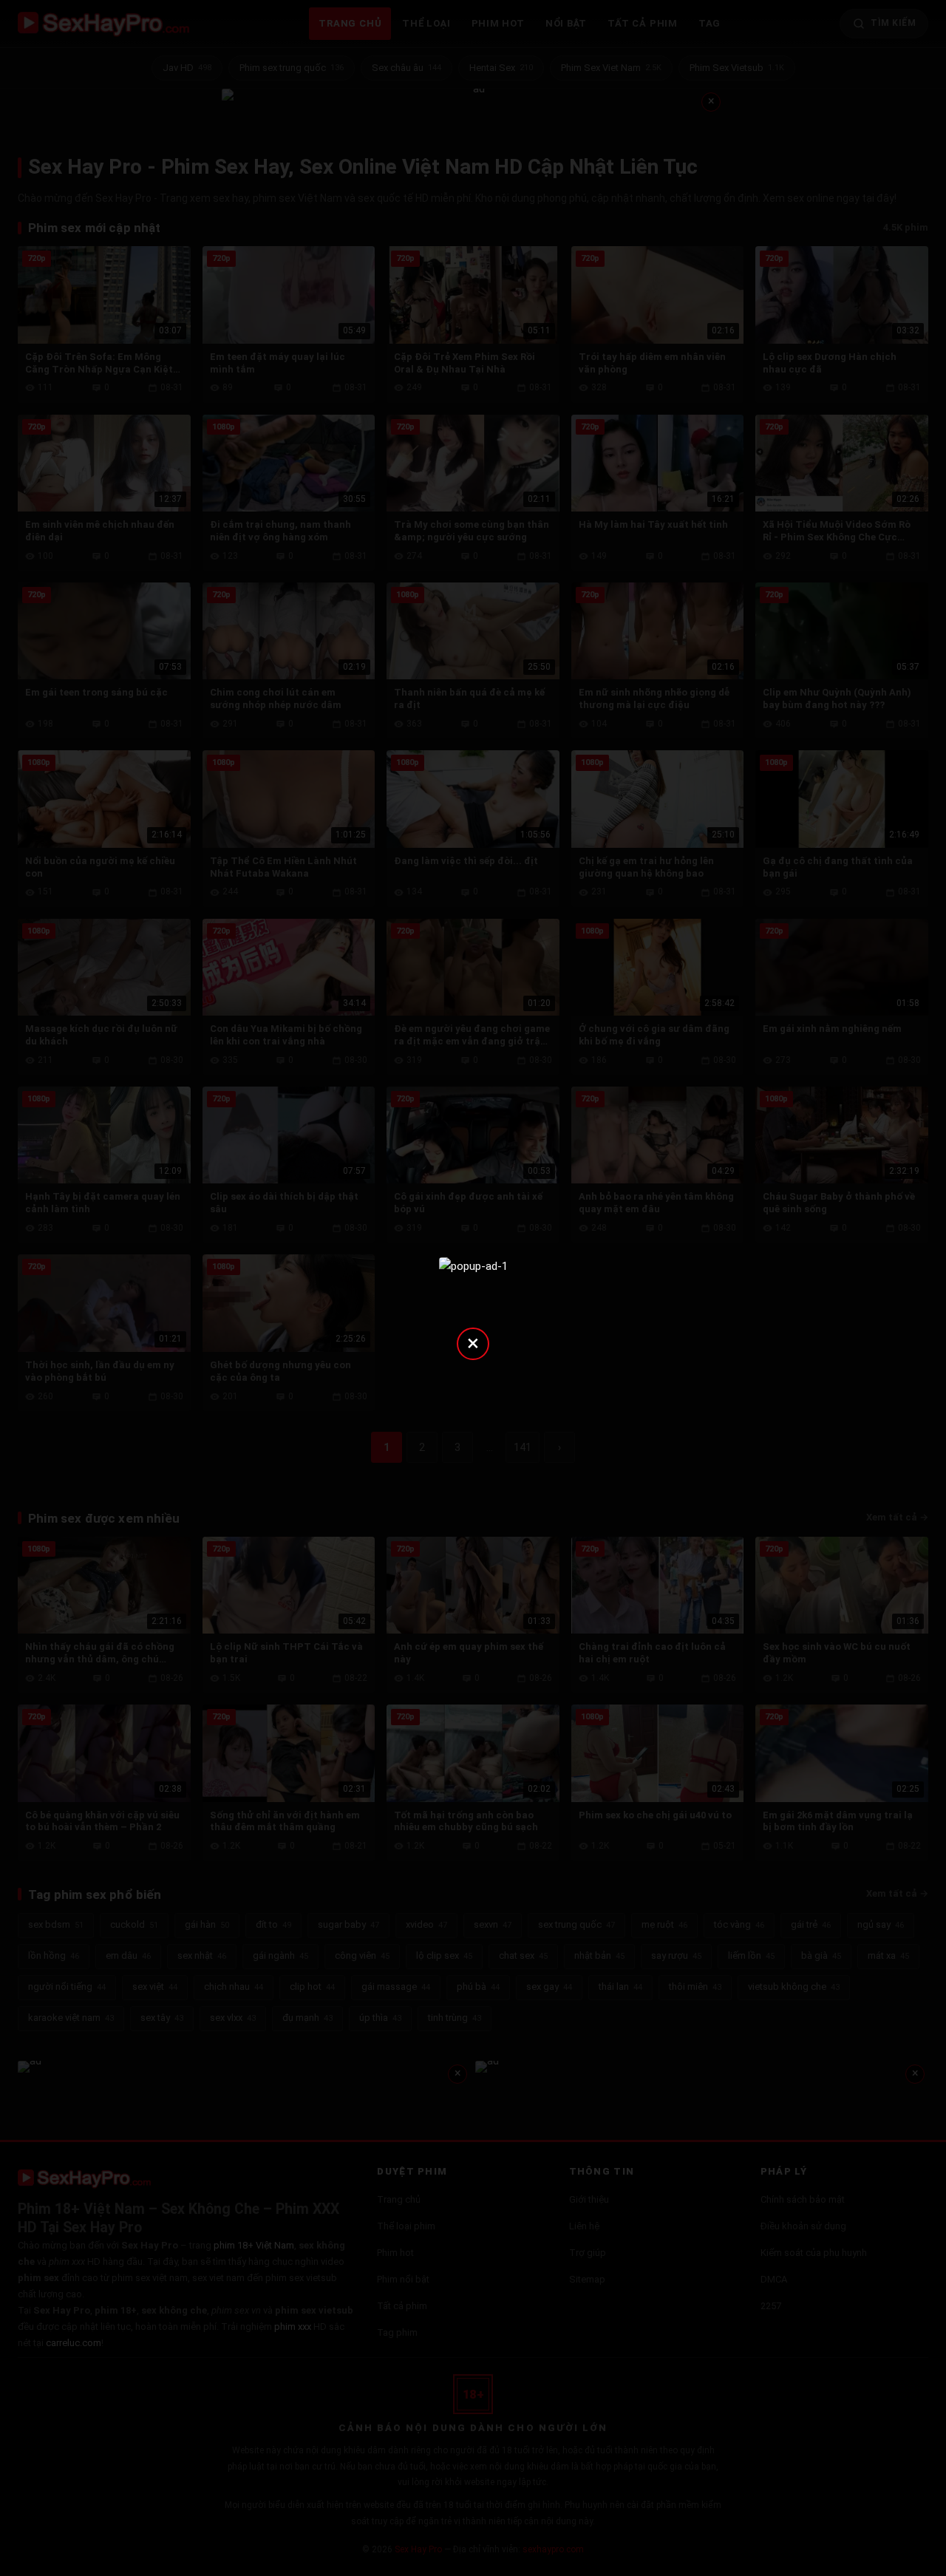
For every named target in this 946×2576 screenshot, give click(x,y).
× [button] (473, 1343)
